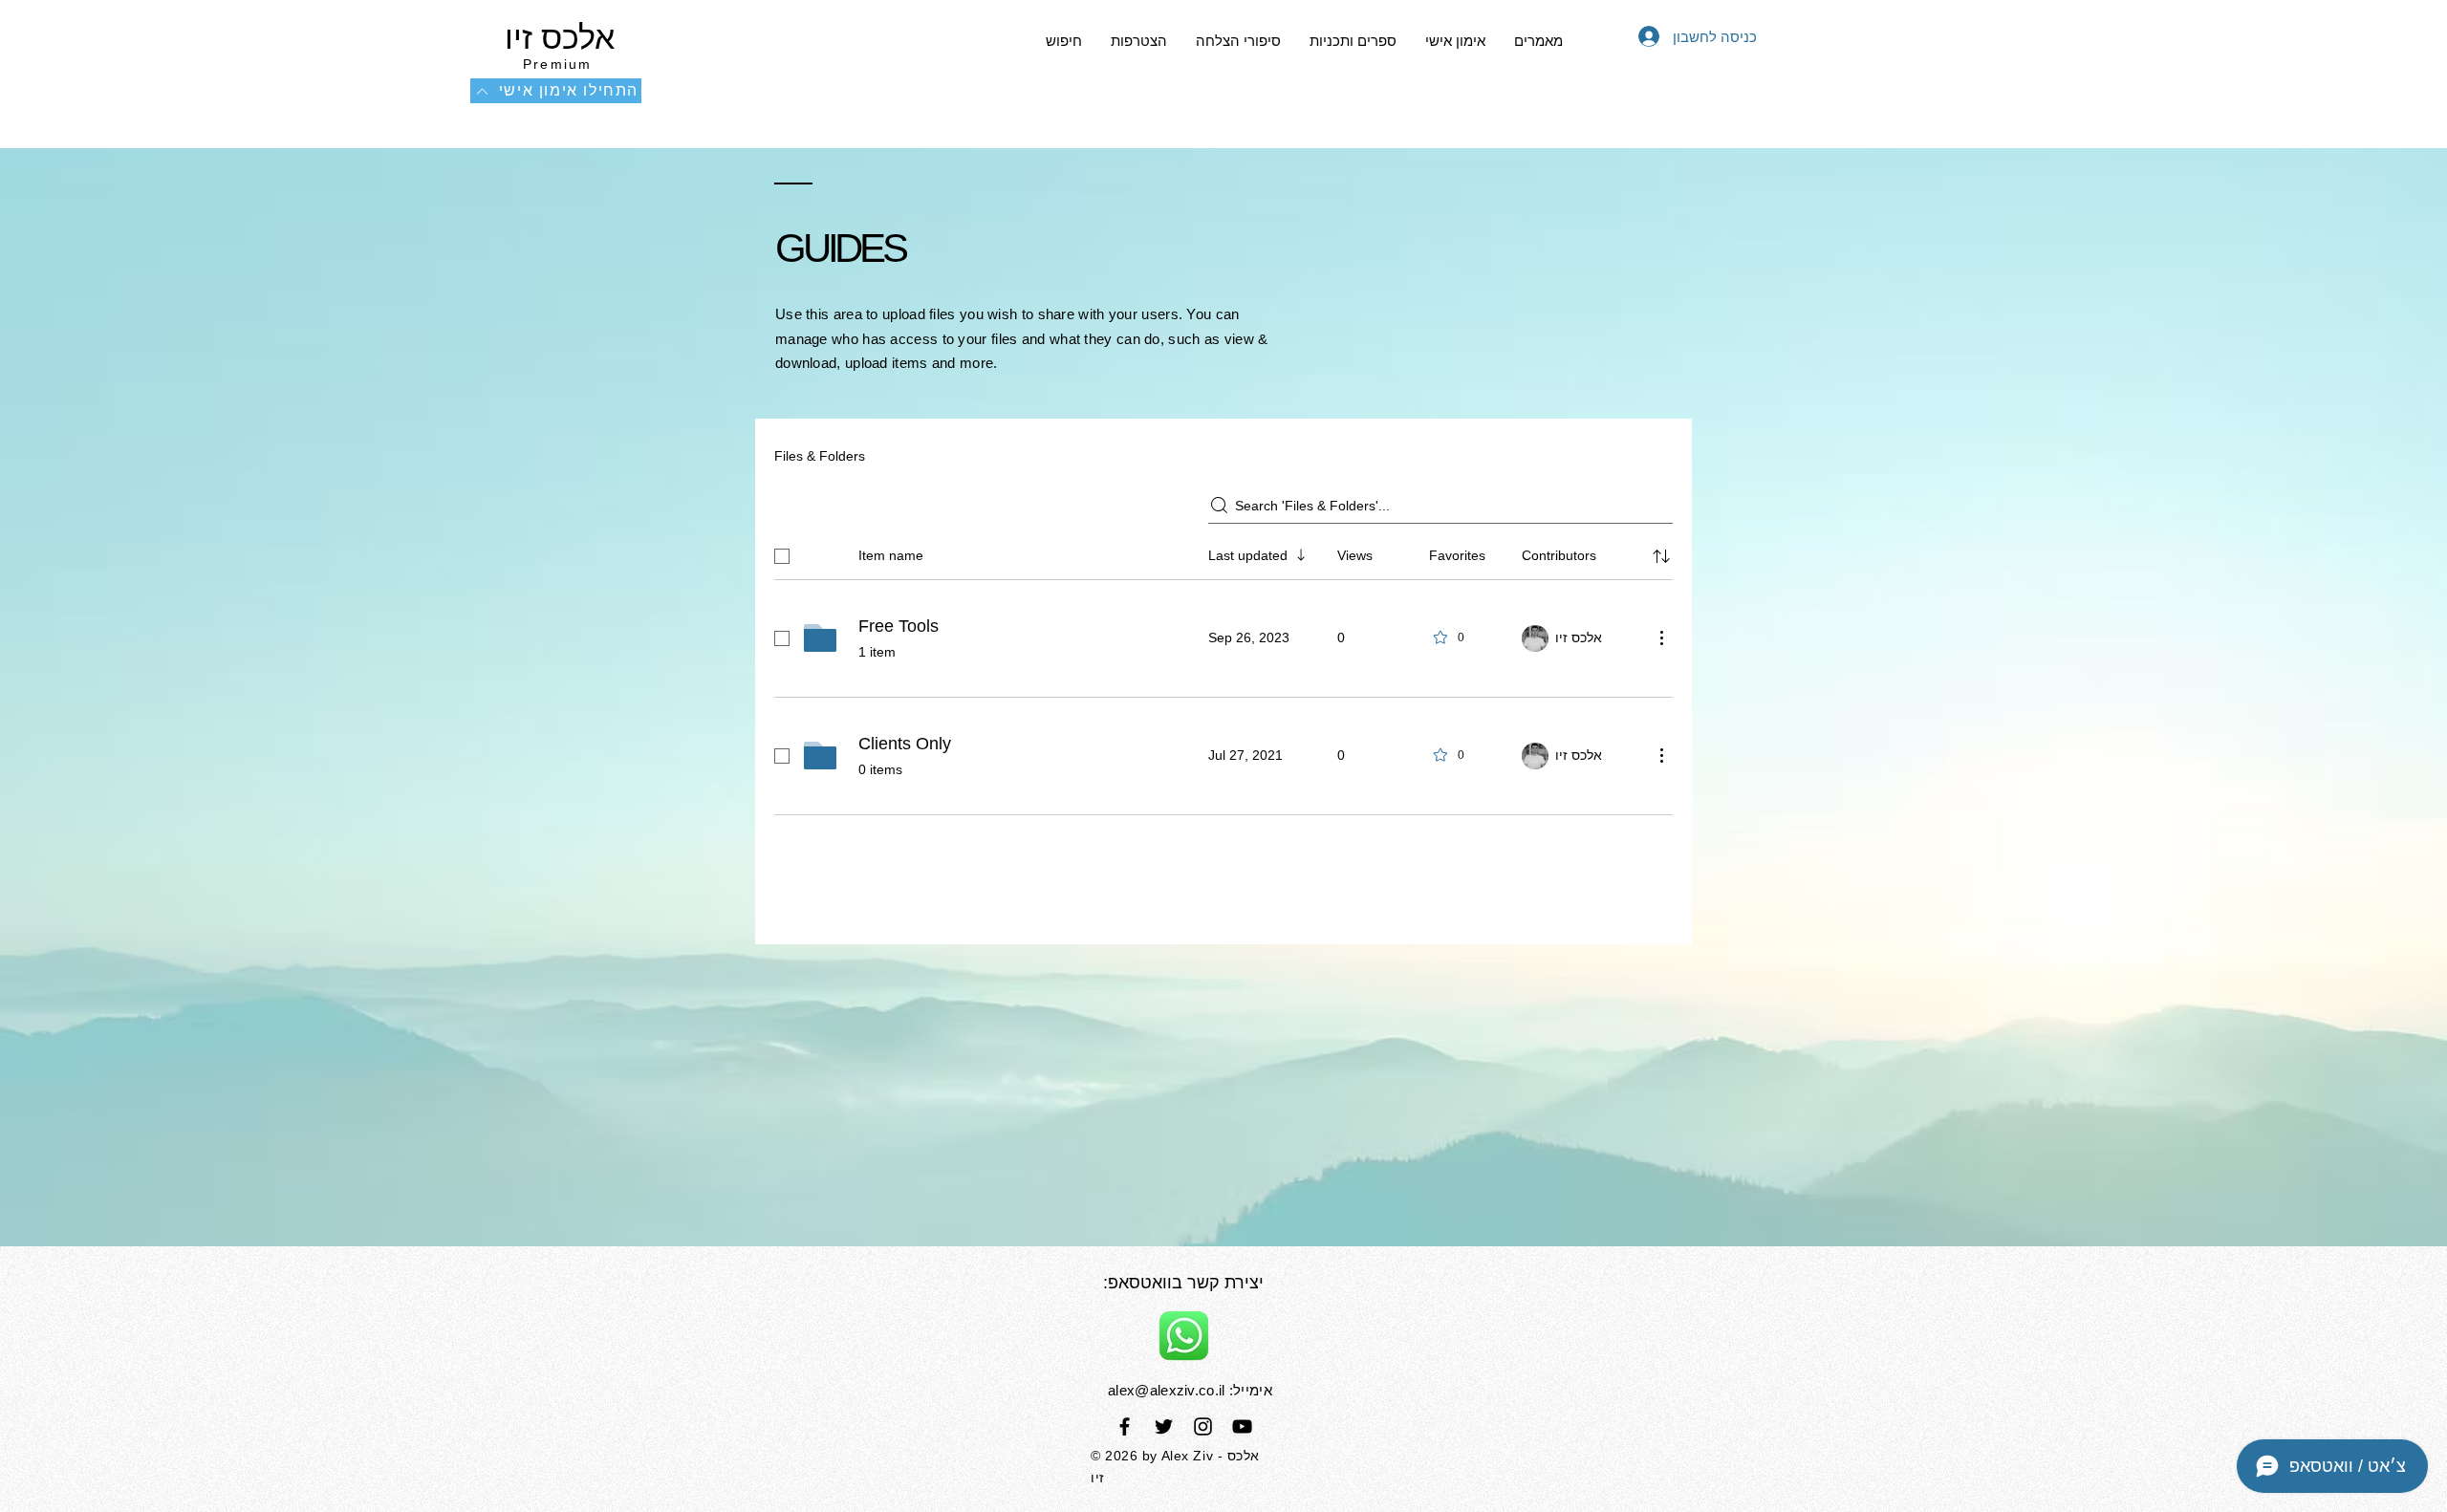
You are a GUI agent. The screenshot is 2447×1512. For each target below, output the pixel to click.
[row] (1223, 552)
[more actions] (1661, 637)
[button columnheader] (1661, 556)
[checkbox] (782, 556)
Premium (557, 64)
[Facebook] (1125, 1426)
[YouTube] (1242, 1426)
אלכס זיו (555, 37)
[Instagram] (1203, 1426)
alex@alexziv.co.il (1166, 1390)
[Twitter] (1164, 1426)
